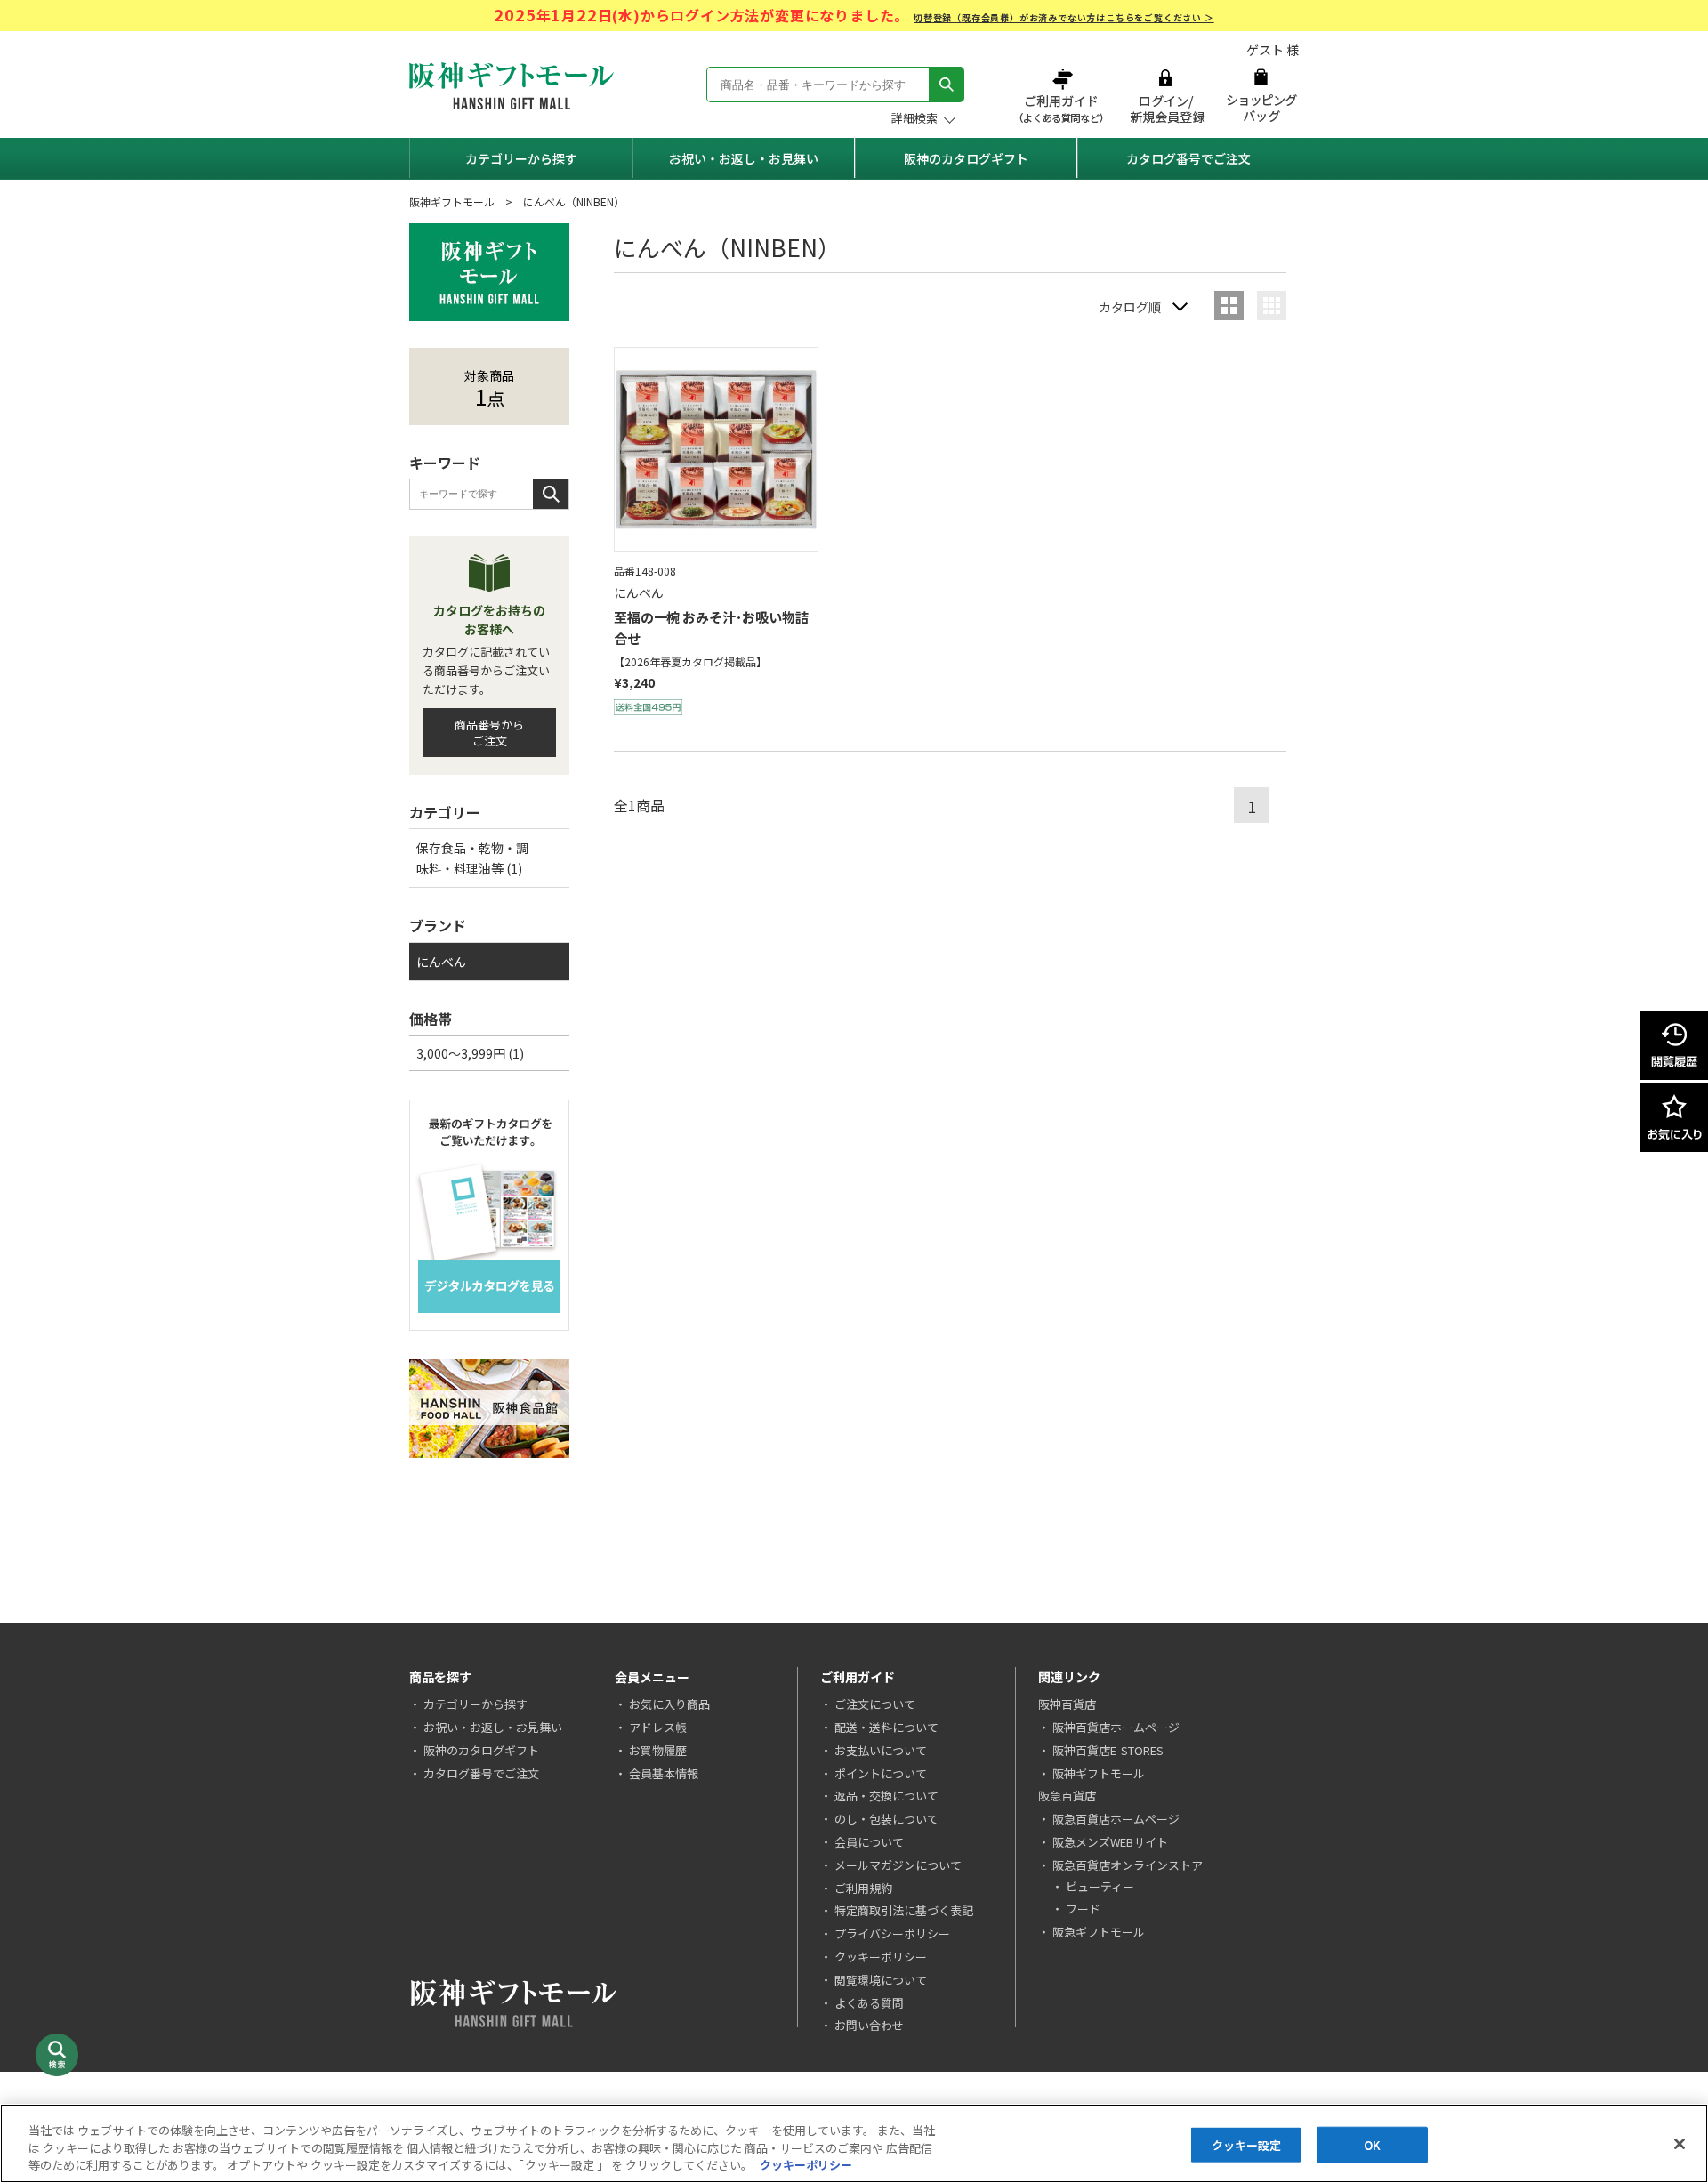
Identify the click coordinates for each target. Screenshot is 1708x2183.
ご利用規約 (863, 1888)
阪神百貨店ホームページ (1116, 1727)
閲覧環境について (881, 1980)
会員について (869, 1842)
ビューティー (1100, 1886)
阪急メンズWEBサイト (1110, 1842)
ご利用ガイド (1063, 96)
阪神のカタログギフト (966, 158)
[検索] (947, 85)
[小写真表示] (1272, 306)
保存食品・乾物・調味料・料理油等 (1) (472, 858)
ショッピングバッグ (1261, 96)
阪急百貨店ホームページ (1116, 1819)
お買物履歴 (658, 1750)
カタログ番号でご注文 (1188, 158)
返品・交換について (886, 1796)
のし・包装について (886, 1819)
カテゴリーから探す (521, 158)
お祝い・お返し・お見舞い (744, 158)
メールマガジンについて (898, 1865)
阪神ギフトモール (452, 201)
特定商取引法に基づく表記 (904, 1910)
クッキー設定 (1247, 2144)
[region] (854, 2143)
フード (1083, 1909)
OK (1372, 2144)
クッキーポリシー (881, 1957)
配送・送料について (886, 1727)
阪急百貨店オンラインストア (1128, 1865)
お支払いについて (881, 1750)
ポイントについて (881, 1773)
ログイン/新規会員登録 (1165, 96)
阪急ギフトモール (1099, 1932)
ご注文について (875, 1704)
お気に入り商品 (669, 1704)
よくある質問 (869, 2003)
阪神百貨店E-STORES (1108, 1750)
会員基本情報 (664, 1773)
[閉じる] (1680, 2144)
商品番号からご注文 (489, 733)
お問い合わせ (869, 2025)
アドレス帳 (658, 1727)
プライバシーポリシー (892, 1933)
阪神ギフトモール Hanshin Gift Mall (512, 86)
